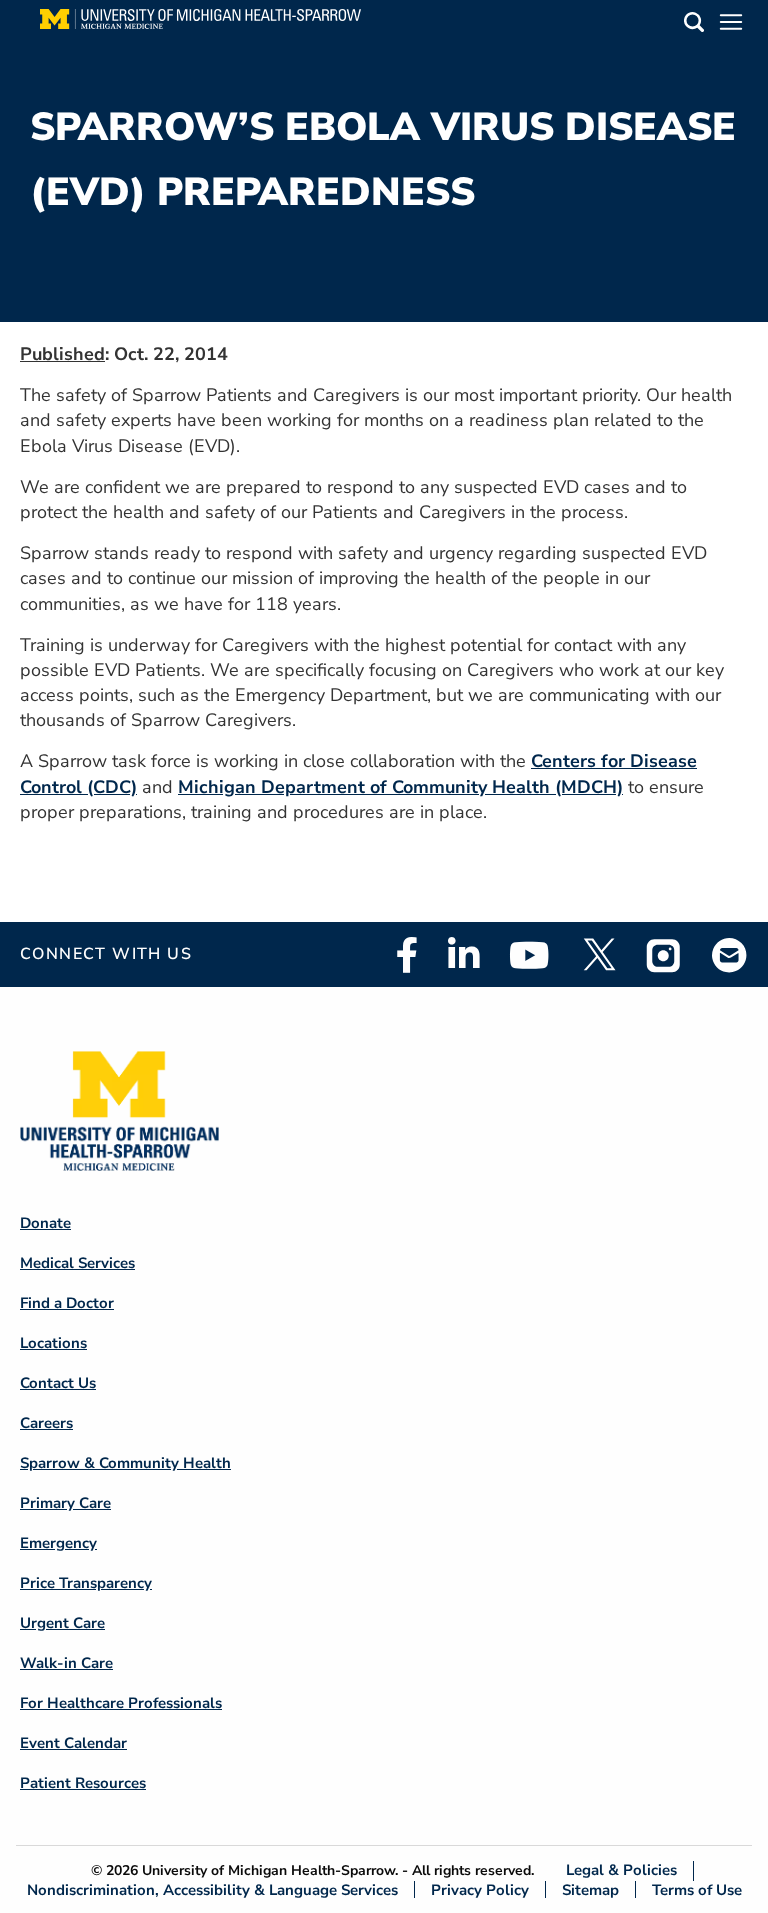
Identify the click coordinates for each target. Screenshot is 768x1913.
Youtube (529, 955)
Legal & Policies (621, 1870)
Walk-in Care (66, 1663)
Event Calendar (73, 1743)
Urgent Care (62, 1623)
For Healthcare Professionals (121, 1703)
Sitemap (590, 1889)
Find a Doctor (67, 1303)
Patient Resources (83, 1783)
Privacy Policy (480, 1889)
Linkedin (463, 955)
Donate (45, 1223)
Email (730, 954)
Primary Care (65, 1503)
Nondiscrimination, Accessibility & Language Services (212, 1889)
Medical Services (77, 1263)
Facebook (407, 955)
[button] (694, 25)
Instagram (664, 955)
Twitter (598, 955)
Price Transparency (86, 1583)
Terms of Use (697, 1889)
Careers (46, 1423)
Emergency (58, 1543)
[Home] (200, 25)
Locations (53, 1343)
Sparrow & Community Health (125, 1463)
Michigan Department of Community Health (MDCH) (400, 787)
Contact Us (58, 1383)
